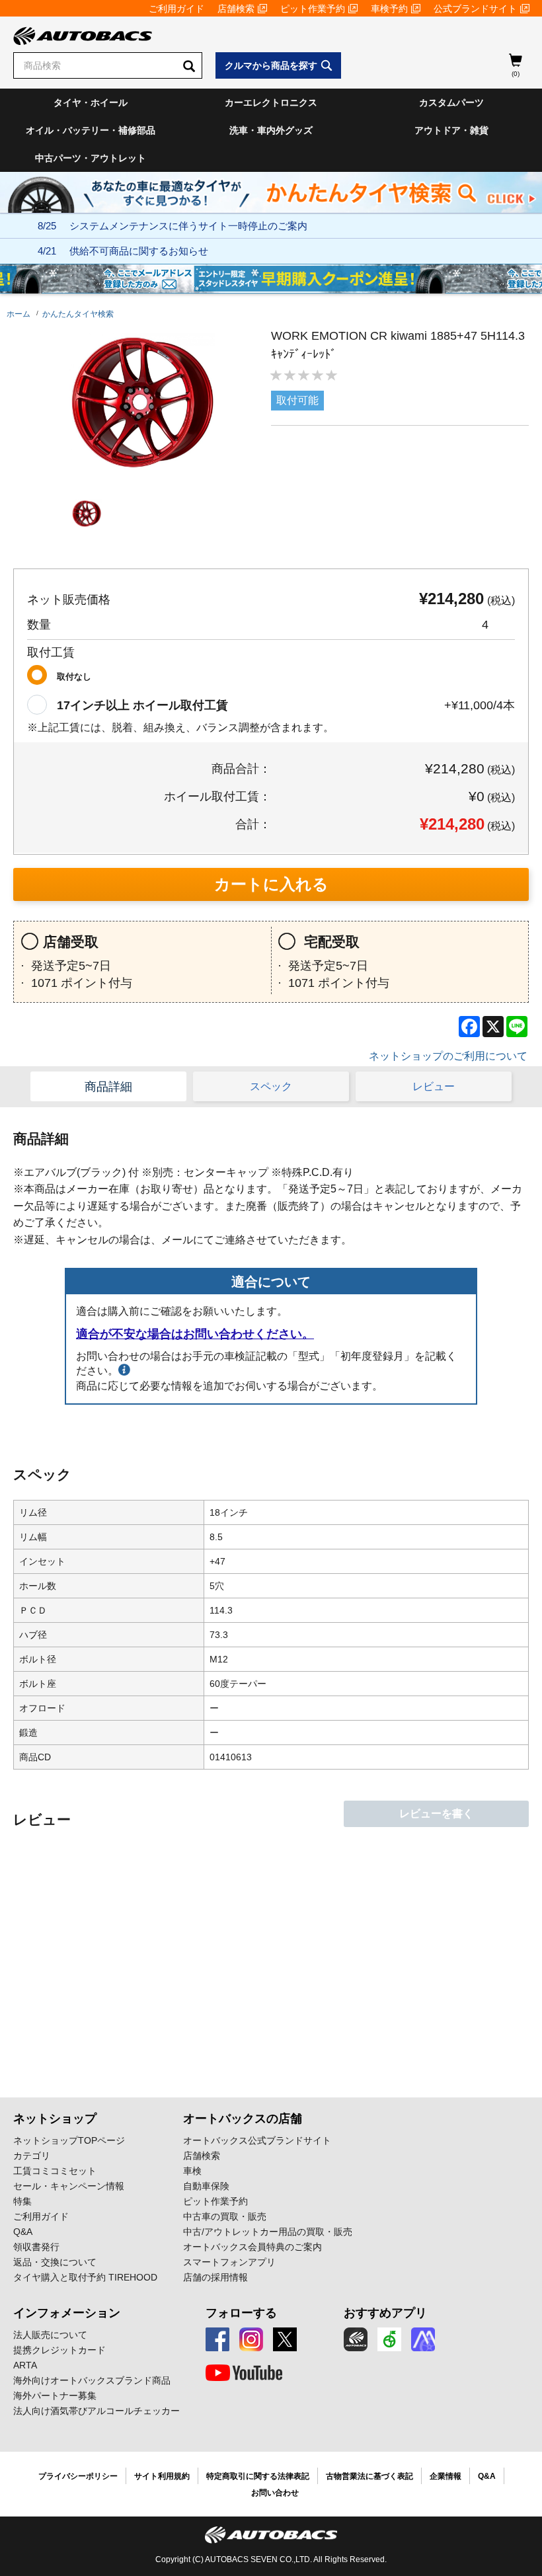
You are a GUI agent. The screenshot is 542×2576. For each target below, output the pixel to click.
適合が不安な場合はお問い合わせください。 (195, 1334)
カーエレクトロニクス (271, 102)
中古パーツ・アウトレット (91, 158)
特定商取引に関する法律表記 (258, 2476)
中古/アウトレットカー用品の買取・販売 (268, 2232)
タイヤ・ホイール (91, 102)
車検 (192, 2171)
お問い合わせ (275, 2493)
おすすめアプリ (385, 2313)
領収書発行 (36, 2247)
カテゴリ (32, 2156)
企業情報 (445, 2476)
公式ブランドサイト (475, 9)
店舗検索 (236, 9)
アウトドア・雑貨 (451, 130)
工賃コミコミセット (55, 2171)
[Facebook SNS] (217, 2339)
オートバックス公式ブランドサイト (257, 2140)
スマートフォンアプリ (229, 2262)
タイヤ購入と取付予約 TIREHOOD (85, 2277)
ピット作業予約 (313, 9)
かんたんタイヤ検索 (78, 314)
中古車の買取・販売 (225, 2216)
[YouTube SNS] (244, 2373)
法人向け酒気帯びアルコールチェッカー (97, 2411)
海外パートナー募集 (55, 2396)
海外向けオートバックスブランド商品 (92, 2380)
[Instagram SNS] (251, 2339)
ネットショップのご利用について (448, 1056)
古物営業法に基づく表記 (369, 2476)
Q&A (23, 2232)
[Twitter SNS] (285, 2339)
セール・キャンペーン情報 (69, 2186)
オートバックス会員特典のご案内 (252, 2247)
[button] (87, 514)
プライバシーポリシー (78, 2476)
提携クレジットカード (59, 2350)
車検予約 (389, 9)
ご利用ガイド (176, 9)
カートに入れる (271, 884)
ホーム (19, 314)
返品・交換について (55, 2262)
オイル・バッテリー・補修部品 (91, 130)
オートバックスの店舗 (243, 2119)
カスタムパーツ (451, 102)
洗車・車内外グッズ (271, 130)
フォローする (241, 2313)
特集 (22, 2201)
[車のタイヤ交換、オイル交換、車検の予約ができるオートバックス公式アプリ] (356, 2339)
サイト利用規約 (162, 2476)
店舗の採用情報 (215, 2277)
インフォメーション (67, 2313)
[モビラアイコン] (423, 2339)
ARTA (25, 2365)
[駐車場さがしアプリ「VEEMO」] (389, 2339)
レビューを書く (436, 1814)
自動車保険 (206, 2186)
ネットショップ (55, 2119)
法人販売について (50, 2335)
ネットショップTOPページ (69, 2140)
